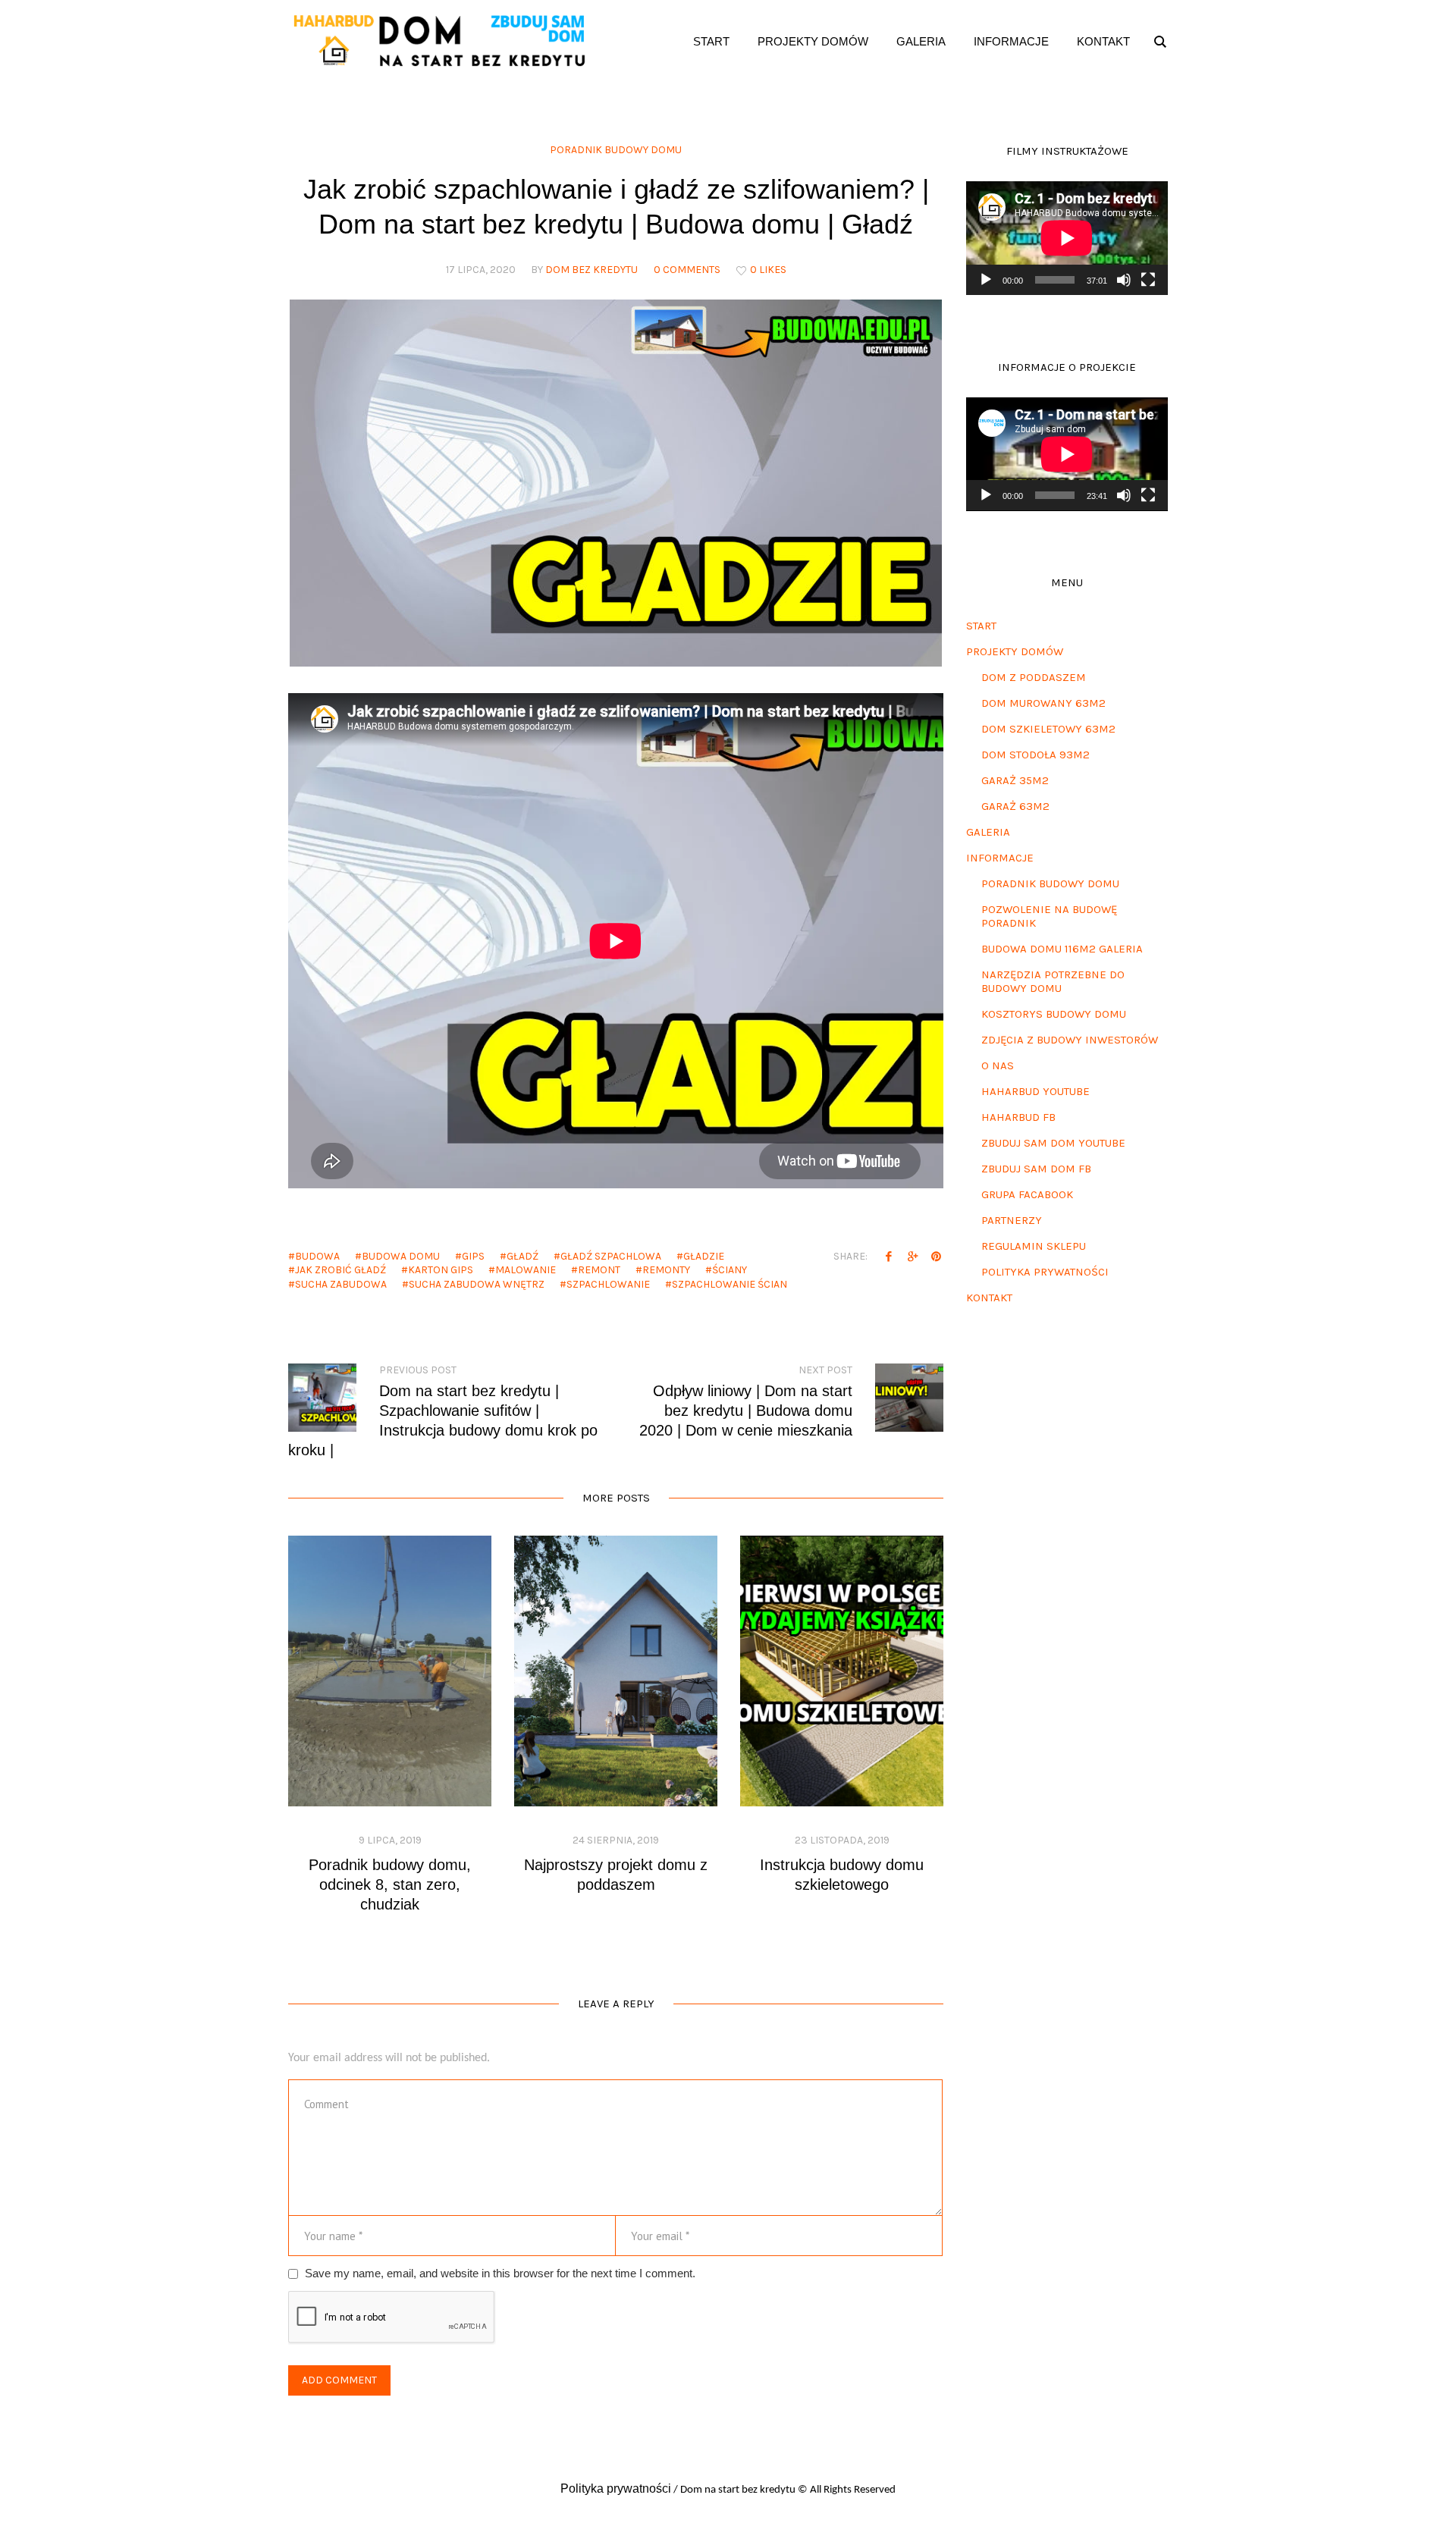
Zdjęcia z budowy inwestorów (1070, 1040)
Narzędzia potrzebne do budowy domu (1053, 981)
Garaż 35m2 (1015, 780)
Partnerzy (1012, 1220)
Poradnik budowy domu (1050, 883)
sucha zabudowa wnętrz (477, 1284)
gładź (522, 1256)
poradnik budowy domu (616, 150)
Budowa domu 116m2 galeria (1062, 949)
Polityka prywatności (1045, 1272)
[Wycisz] (1124, 280)
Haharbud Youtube (1036, 1091)
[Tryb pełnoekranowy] (1148, 280)
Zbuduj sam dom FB (1036, 1169)
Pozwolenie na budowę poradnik (1049, 916)
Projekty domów (1015, 651)
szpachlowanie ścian (730, 1284)
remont (599, 1270)
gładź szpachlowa (611, 1256)
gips (473, 1256)
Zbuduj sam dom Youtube (1053, 1143)
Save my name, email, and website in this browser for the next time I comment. (500, 2273)
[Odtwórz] (986, 280)
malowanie (526, 1270)
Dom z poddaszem (1034, 677)
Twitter (912, 1256)
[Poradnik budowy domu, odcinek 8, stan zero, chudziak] (390, 1671)
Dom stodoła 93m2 (1036, 755)
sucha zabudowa (341, 1284)
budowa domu (401, 1256)
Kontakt (989, 1298)
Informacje (1000, 858)
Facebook (889, 1256)
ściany (730, 1270)
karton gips (441, 1270)
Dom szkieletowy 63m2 (1048, 729)
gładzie (704, 1256)
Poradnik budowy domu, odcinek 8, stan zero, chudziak (390, 1884)
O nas (998, 1065)
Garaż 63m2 (1015, 806)
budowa (317, 1256)
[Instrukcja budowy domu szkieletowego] (842, 1671)
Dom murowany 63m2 (1043, 703)
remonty (666, 1270)
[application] (1067, 238)
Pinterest (936, 1256)
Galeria (988, 832)
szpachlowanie (608, 1284)
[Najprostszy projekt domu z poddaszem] (616, 1671)
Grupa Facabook (1027, 1194)
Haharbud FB (1018, 1117)
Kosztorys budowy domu (1054, 1014)
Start (981, 626)
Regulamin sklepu (1034, 1246)
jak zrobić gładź (340, 1270)
